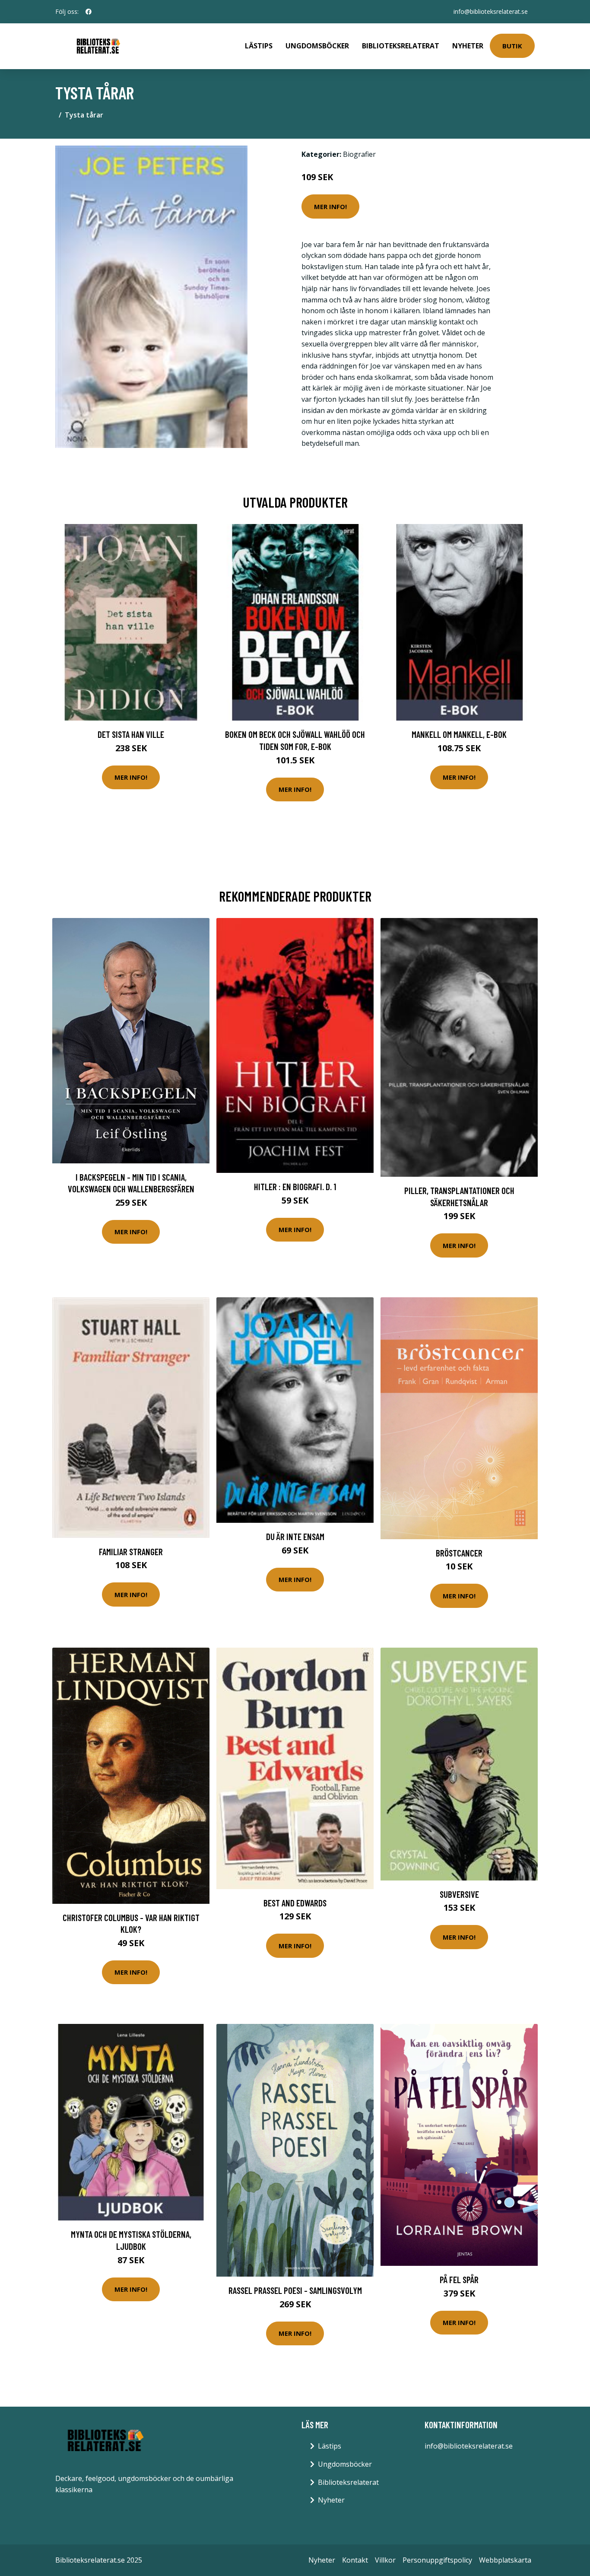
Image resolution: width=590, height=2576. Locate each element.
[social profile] (89, 12)
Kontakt (355, 2560)
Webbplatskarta (505, 2560)
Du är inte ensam (295, 1536)
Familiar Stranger (131, 1552)
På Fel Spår (459, 2279)
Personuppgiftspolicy (437, 2560)
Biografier (359, 154)
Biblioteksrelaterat (401, 46)
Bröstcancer (459, 1553)
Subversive (459, 1894)
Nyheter (468, 46)
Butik (512, 46)
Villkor (385, 2560)
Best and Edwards (295, 1903)
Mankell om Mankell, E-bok (459, 734)
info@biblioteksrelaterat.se (491, 11)
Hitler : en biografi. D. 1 (295, 1186)
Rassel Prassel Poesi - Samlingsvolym (295, 2290)
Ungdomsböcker (317, 46)
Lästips (259, 46)
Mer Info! (330, 206)
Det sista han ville (131, 734)
